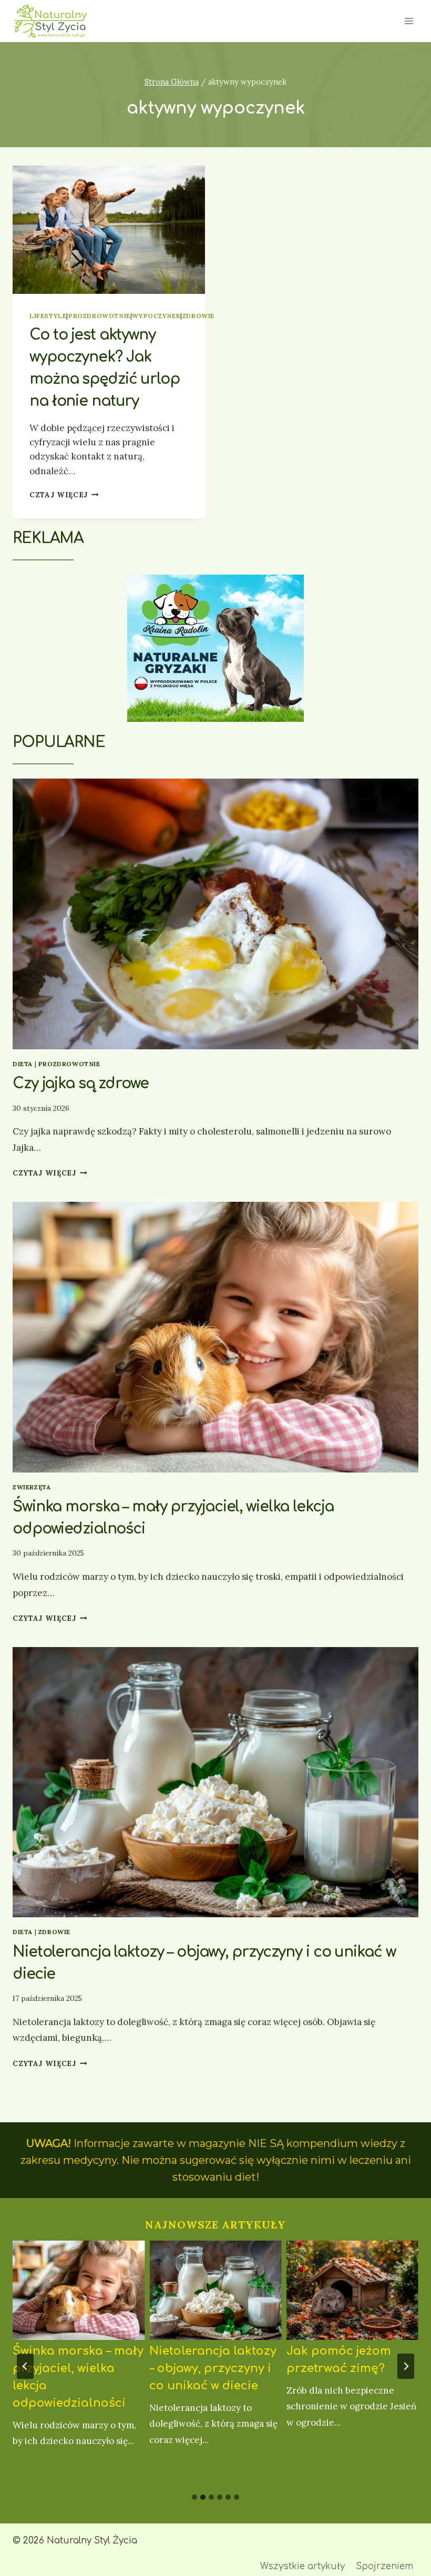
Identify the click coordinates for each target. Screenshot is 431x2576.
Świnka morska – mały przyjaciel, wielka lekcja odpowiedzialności (78, 2377)
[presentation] (109, 230)
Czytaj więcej (50, 1173)
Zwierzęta (32, 1487)
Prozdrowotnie (99, 316)
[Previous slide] (25, 2366)
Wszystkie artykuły (302, 2566)
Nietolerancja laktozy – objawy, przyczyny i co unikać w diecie (213, 2368)
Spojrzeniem (384, 2566)
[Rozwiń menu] (409, 21)
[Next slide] (406, 2366)
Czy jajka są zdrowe (81, 1083)
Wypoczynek (156, 316)
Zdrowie (198, 316)
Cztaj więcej (64, 495)
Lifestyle (48, 316)
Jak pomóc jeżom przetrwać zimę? (339, 2360)
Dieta (23, 1064)
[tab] (194, 2497)
